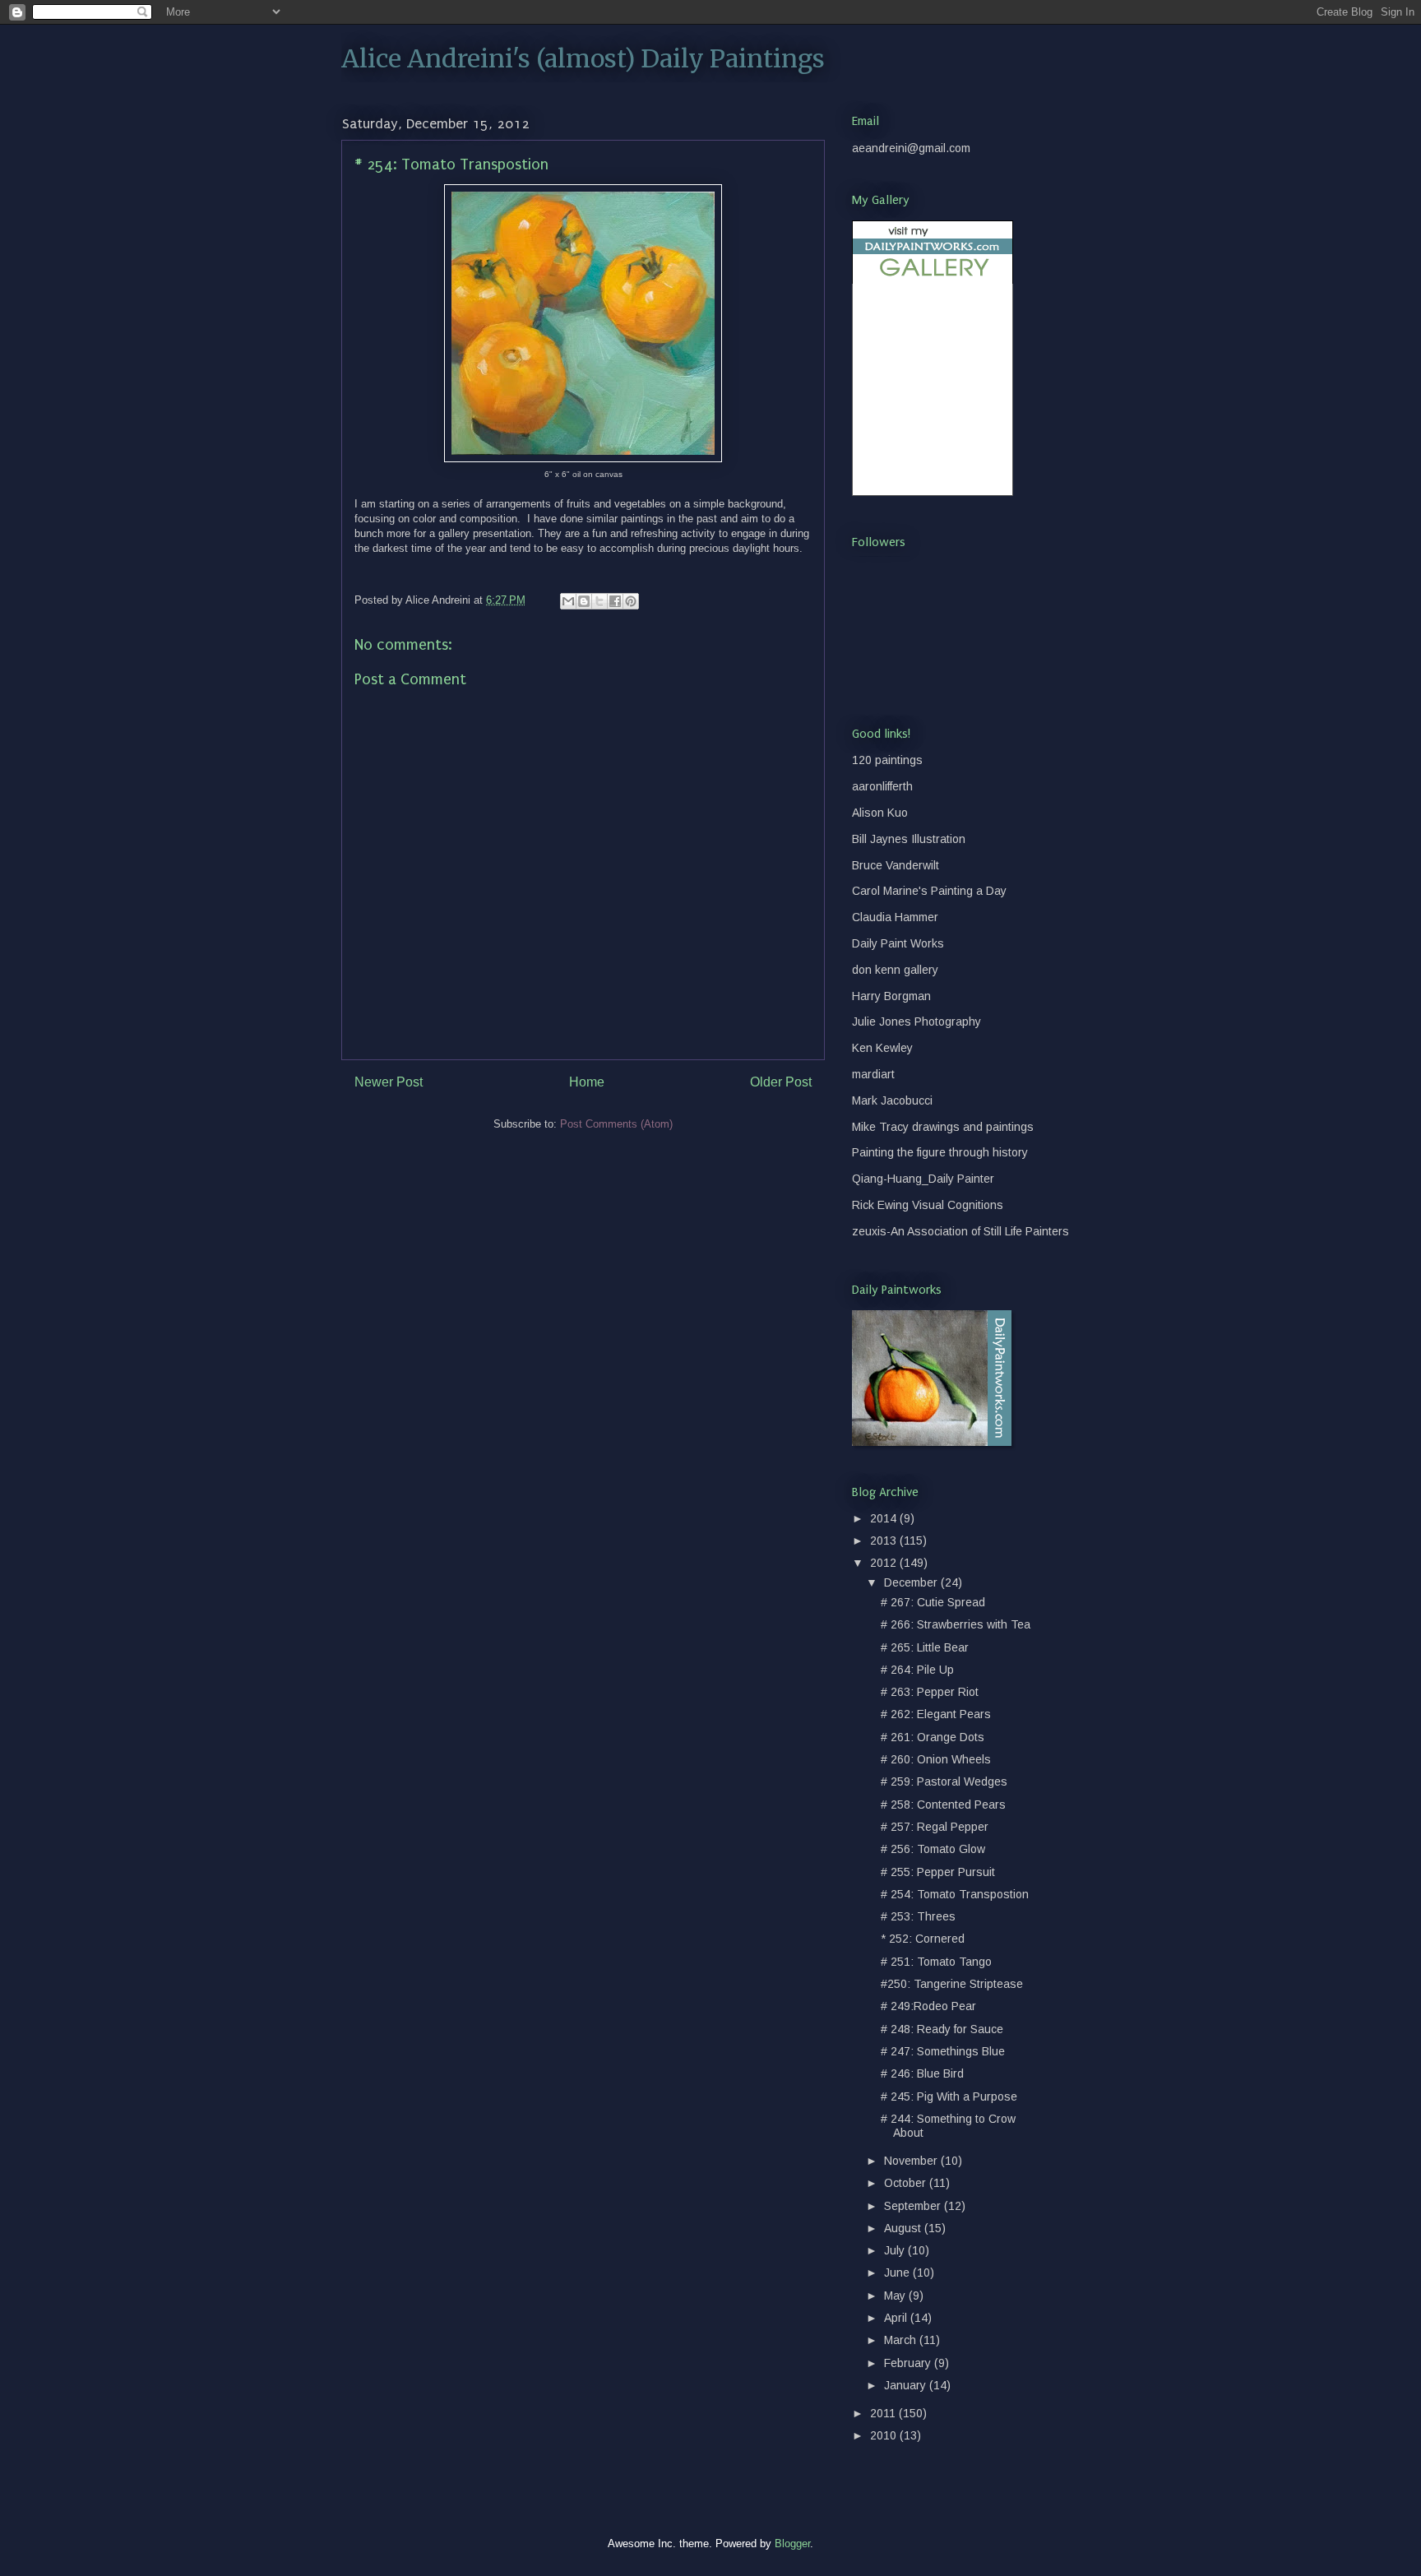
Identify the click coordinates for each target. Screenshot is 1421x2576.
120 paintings (887, 760)
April (897, 2318)
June (898, 2273)
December (912, 1582)
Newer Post (389, 1082)
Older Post (781, 1082)
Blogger (792, 2544)
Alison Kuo (880, 813)
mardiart (873, 1074)
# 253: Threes (918, 1916)
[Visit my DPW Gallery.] (933, 280)
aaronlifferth (882, 786)
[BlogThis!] (584, 601)
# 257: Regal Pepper (935, 1827)
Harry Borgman (891, 996)
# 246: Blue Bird (922, 2073)
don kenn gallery (895, 970)
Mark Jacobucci (892, 1100)
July (896, 2250)
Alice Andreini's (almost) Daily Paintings (583, 58)
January (907, 2385)
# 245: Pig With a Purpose (949, 2096)
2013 (885, 1541)
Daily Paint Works (898, 943)
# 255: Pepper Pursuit (938, 1872)
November (912, 2161)
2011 (884, 2413)
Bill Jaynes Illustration (909, 839)
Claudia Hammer (895, 917)
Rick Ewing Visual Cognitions (928, 1205)
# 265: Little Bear (925, 1647)
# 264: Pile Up (917, 1670)
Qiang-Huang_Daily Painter (923, 1179)
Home (587, 1082)
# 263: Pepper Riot (930, 1692)
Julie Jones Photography (916, 1022)
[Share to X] (599, 601)
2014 (885, 1518)
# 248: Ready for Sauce (942, 2029)
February (909, 2363)
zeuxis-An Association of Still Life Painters (960, 1231)
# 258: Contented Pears (943, 1805)
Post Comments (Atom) (616, 1124)
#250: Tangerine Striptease (952, 1984)
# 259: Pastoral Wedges (944, 1781)
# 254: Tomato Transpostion (955, 1894)
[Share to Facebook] (615, 601)
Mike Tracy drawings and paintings (943, 1127)
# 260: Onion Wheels (936, 1759)
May (896, 2296)
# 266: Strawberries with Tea (956, 1624)
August (904, 2228)
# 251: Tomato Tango (936, 1962)
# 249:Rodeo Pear (928, 2006)
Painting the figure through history (940, 1152)
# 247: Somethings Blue (943, 2051)
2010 (885, 2435)
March (902, 2340)
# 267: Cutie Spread (933, 1602)
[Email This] (568, 601)
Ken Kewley (882, 1048)
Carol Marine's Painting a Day (929, 891)
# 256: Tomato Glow (933, 1849)
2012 (885, 1563)
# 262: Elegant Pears (936, 1714)
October (907, 2183)
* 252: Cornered (923, 1939)
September (914, 2206)
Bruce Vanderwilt (896, 865)
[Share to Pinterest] (631, 601)
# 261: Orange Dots (933, 1737)
